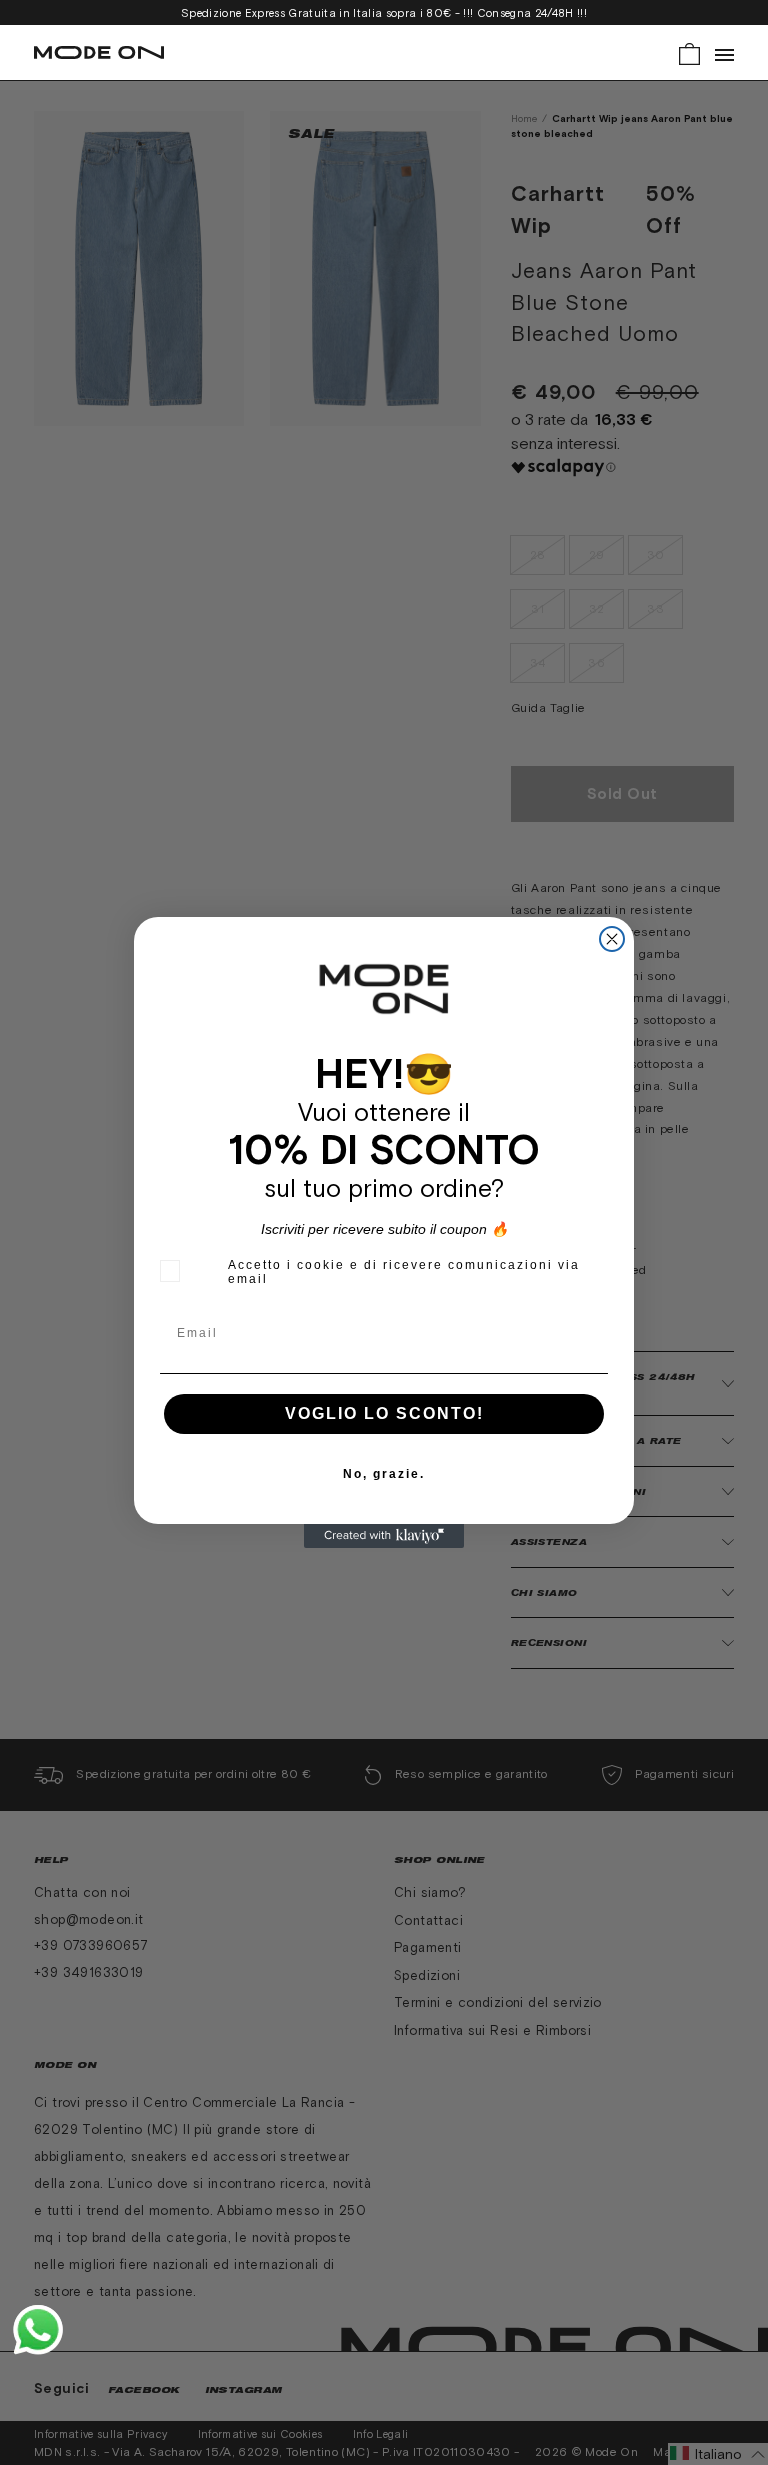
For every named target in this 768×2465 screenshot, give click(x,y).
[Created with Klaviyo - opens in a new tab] (384, 1536)
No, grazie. (384, 1474)
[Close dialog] (612, 939)
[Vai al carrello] (689, 52)
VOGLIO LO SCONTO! (384, 1413)
